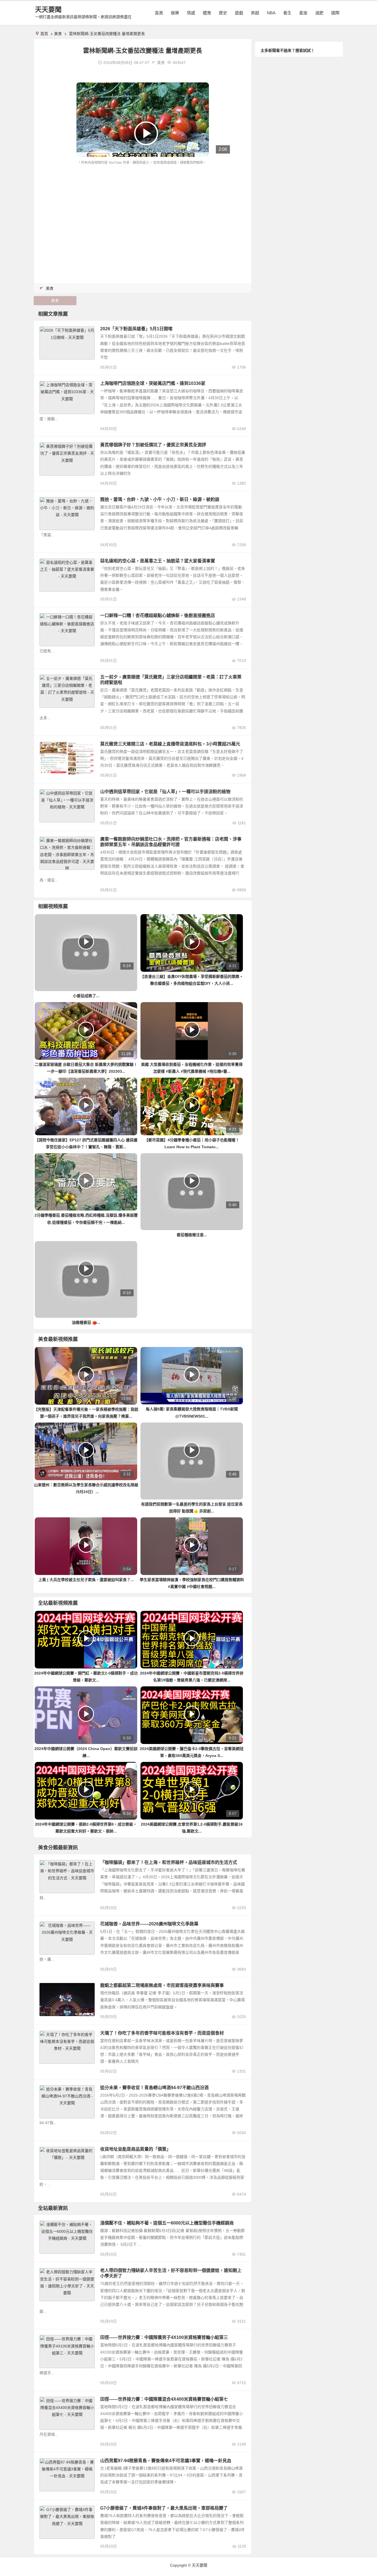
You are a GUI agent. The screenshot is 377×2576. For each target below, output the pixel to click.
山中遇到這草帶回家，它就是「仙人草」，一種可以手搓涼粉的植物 (165, 792)
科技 (46, 2225)
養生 (287, 13)
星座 (303, 13)
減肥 (319, 13)
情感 (191, 13)
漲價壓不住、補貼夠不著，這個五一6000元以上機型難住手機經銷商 (167, 2223)
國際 (335, 13)
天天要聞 (48, 10)
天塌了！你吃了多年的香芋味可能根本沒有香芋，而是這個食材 (162, 2033)
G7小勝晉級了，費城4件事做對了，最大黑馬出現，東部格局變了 (164, 2508)
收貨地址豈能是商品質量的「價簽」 (136, 2149)
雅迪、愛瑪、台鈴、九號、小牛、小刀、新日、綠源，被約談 (160, 499)
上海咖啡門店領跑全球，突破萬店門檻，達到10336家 (153, 383)
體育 (207, 13)
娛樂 (175, 13)
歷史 (223, 13)
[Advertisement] (143, 207)
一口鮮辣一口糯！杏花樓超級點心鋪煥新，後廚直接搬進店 (158, 615)
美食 (58, 34)
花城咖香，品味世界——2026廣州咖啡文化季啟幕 (149, 1924)
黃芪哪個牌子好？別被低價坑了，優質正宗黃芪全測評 (153, 445)
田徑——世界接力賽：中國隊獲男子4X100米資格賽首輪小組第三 (164, 2337)
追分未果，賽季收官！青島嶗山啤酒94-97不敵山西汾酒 (154, 2088)
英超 (255, 13)
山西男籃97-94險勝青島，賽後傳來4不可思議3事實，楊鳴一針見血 (166, 2461)
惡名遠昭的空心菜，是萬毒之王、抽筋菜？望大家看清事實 (158, 561)
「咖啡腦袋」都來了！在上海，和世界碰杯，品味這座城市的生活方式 (169, 1862)
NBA (271, 13)
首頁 (159, 13)
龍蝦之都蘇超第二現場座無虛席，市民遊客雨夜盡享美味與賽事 (162, 1985)
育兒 (46, 2272)
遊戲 (239, 13)
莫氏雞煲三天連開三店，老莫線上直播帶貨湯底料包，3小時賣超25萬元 (170, 744)
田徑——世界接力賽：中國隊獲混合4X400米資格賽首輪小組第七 (164, 2399)
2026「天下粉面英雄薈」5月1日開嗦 (136, 329)
